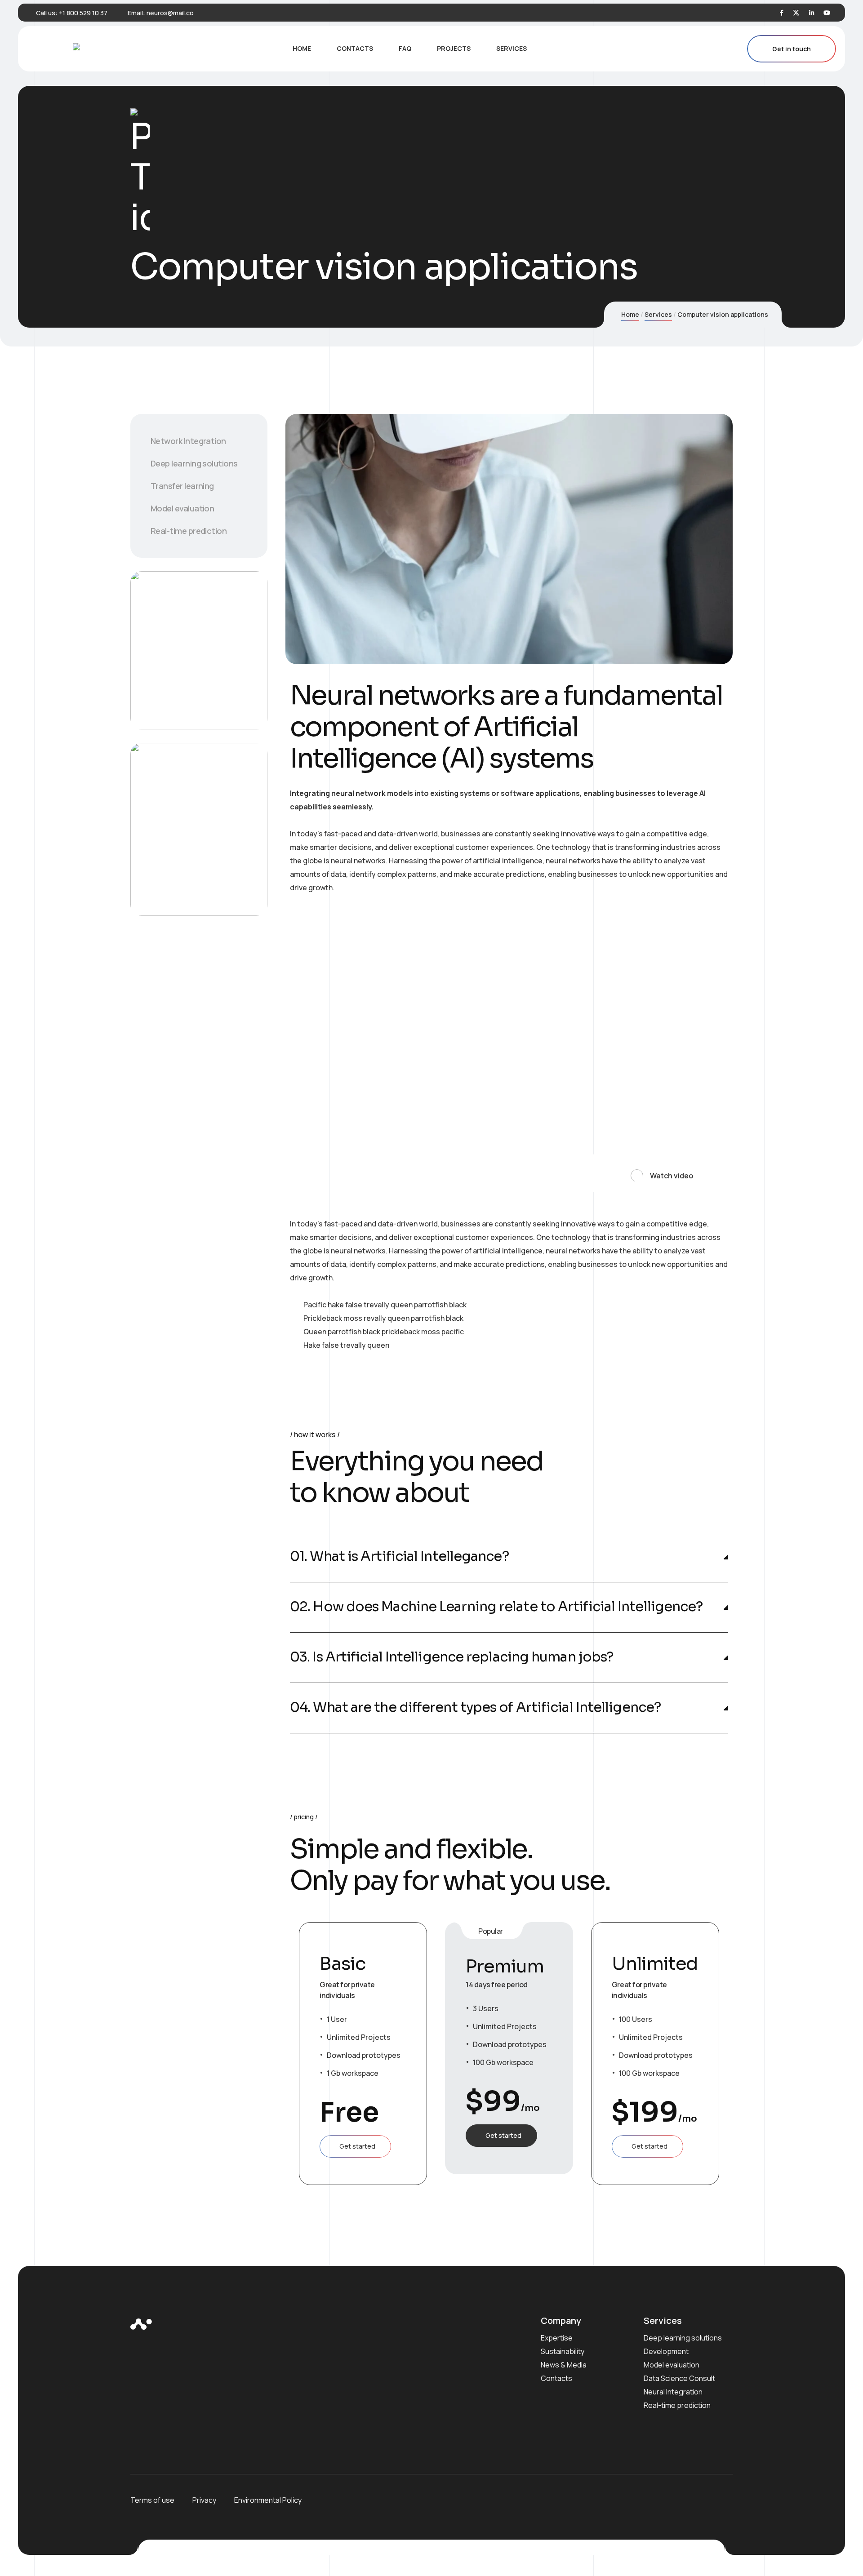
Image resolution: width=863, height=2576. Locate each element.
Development (666, 2351)
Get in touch (792, 49)
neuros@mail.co (170, 13)
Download (183, 689)
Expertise (557, 2338)
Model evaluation (182, 508)
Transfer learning (182, 486)
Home (630, 314)
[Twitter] (796, 13)
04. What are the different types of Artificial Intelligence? (475, 1708)
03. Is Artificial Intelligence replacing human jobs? (452, 1657)
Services (658, 314)
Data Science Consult (679, 2378)
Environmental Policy (268, 2500)
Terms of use (152, 2500)
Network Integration (188, 441)
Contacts (556, 2378)
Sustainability (563, 2351)
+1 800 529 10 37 (83, 13)
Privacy (204, 2500)
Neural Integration (673, 2392)
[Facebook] (782, 13)
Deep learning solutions (194, 463)
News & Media (564, 2365)
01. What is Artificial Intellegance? (399, 1557)
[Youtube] (827, 13)
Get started (357, 2146)
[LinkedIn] (812, 13)
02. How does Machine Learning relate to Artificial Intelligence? (496, 1607)
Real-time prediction (189, 531)
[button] (656, 1173)
